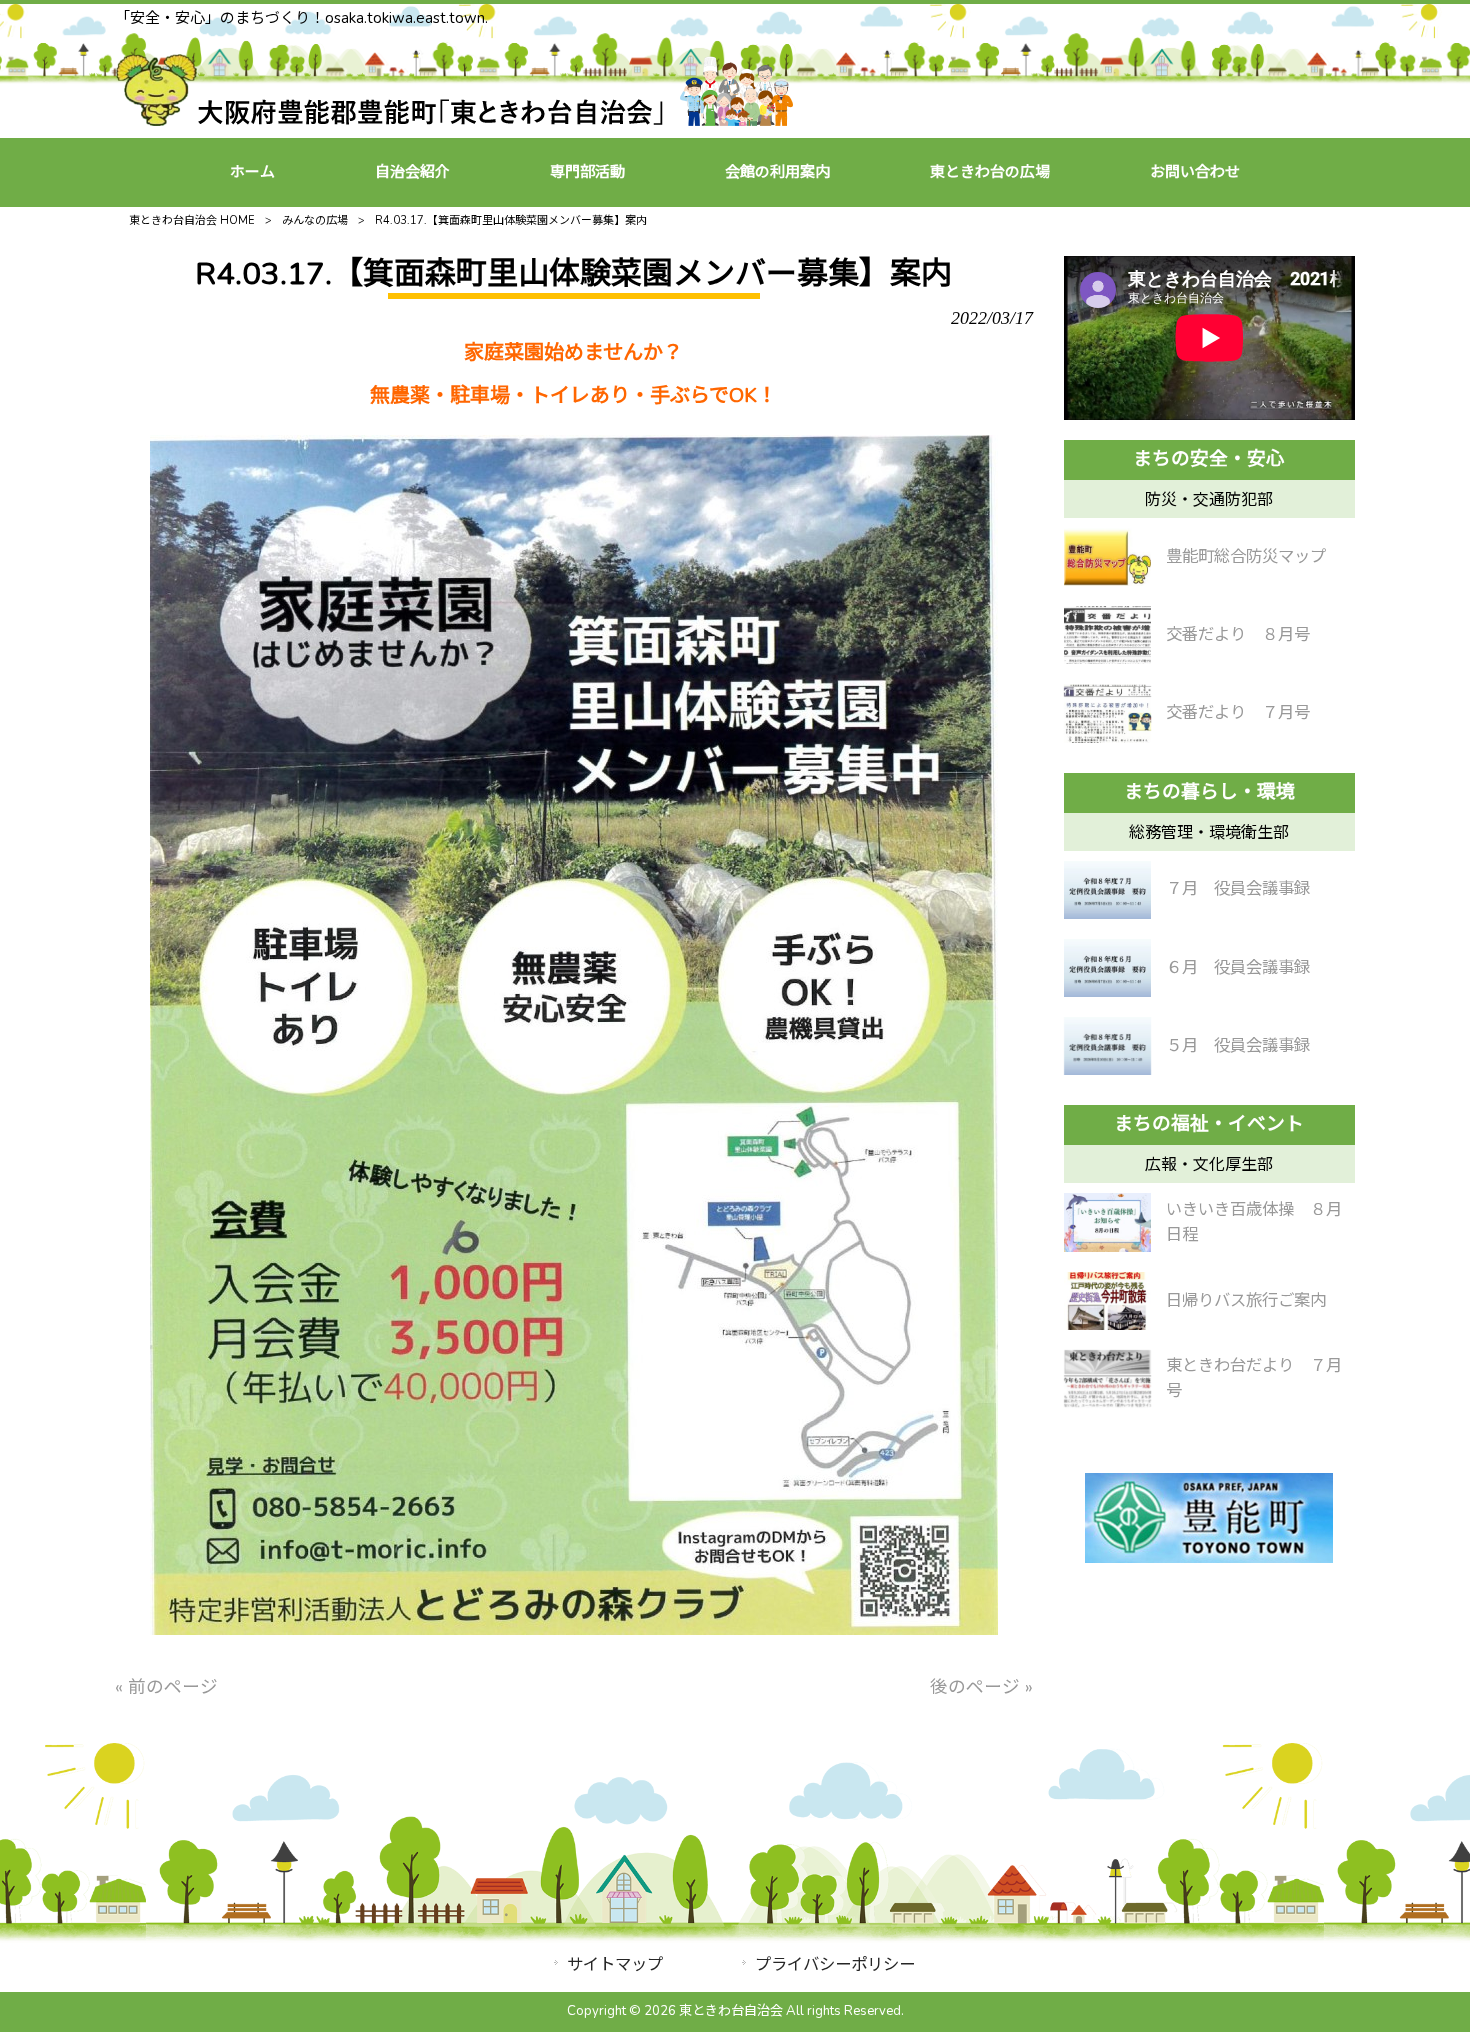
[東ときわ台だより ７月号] (1107, 1379)
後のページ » (981, 1687)
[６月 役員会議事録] (1107, 968)
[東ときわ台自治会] (454, 120)
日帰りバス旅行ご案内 (1246, 1300)
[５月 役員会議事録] (1107, 1046)
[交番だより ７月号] (1107, 713)
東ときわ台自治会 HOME (192, 220)
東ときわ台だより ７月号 (1254, 1378)
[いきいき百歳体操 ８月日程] (1107, 1222)
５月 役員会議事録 (1238, 1045)
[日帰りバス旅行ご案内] (1107, 1301)
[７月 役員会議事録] (1107, 890)
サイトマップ (615, 1964)
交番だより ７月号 (1238, 712)
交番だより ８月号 (1238, 634)
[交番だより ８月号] (1107, 635)
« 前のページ (166, 1687)
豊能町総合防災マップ (1246, 556)
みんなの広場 (315, 220)
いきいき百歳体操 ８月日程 (1254, 1222)
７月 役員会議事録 (1238, 888)
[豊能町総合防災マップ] (1107, 557)
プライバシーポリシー (835, 1964)
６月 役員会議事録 (1238, 967)
